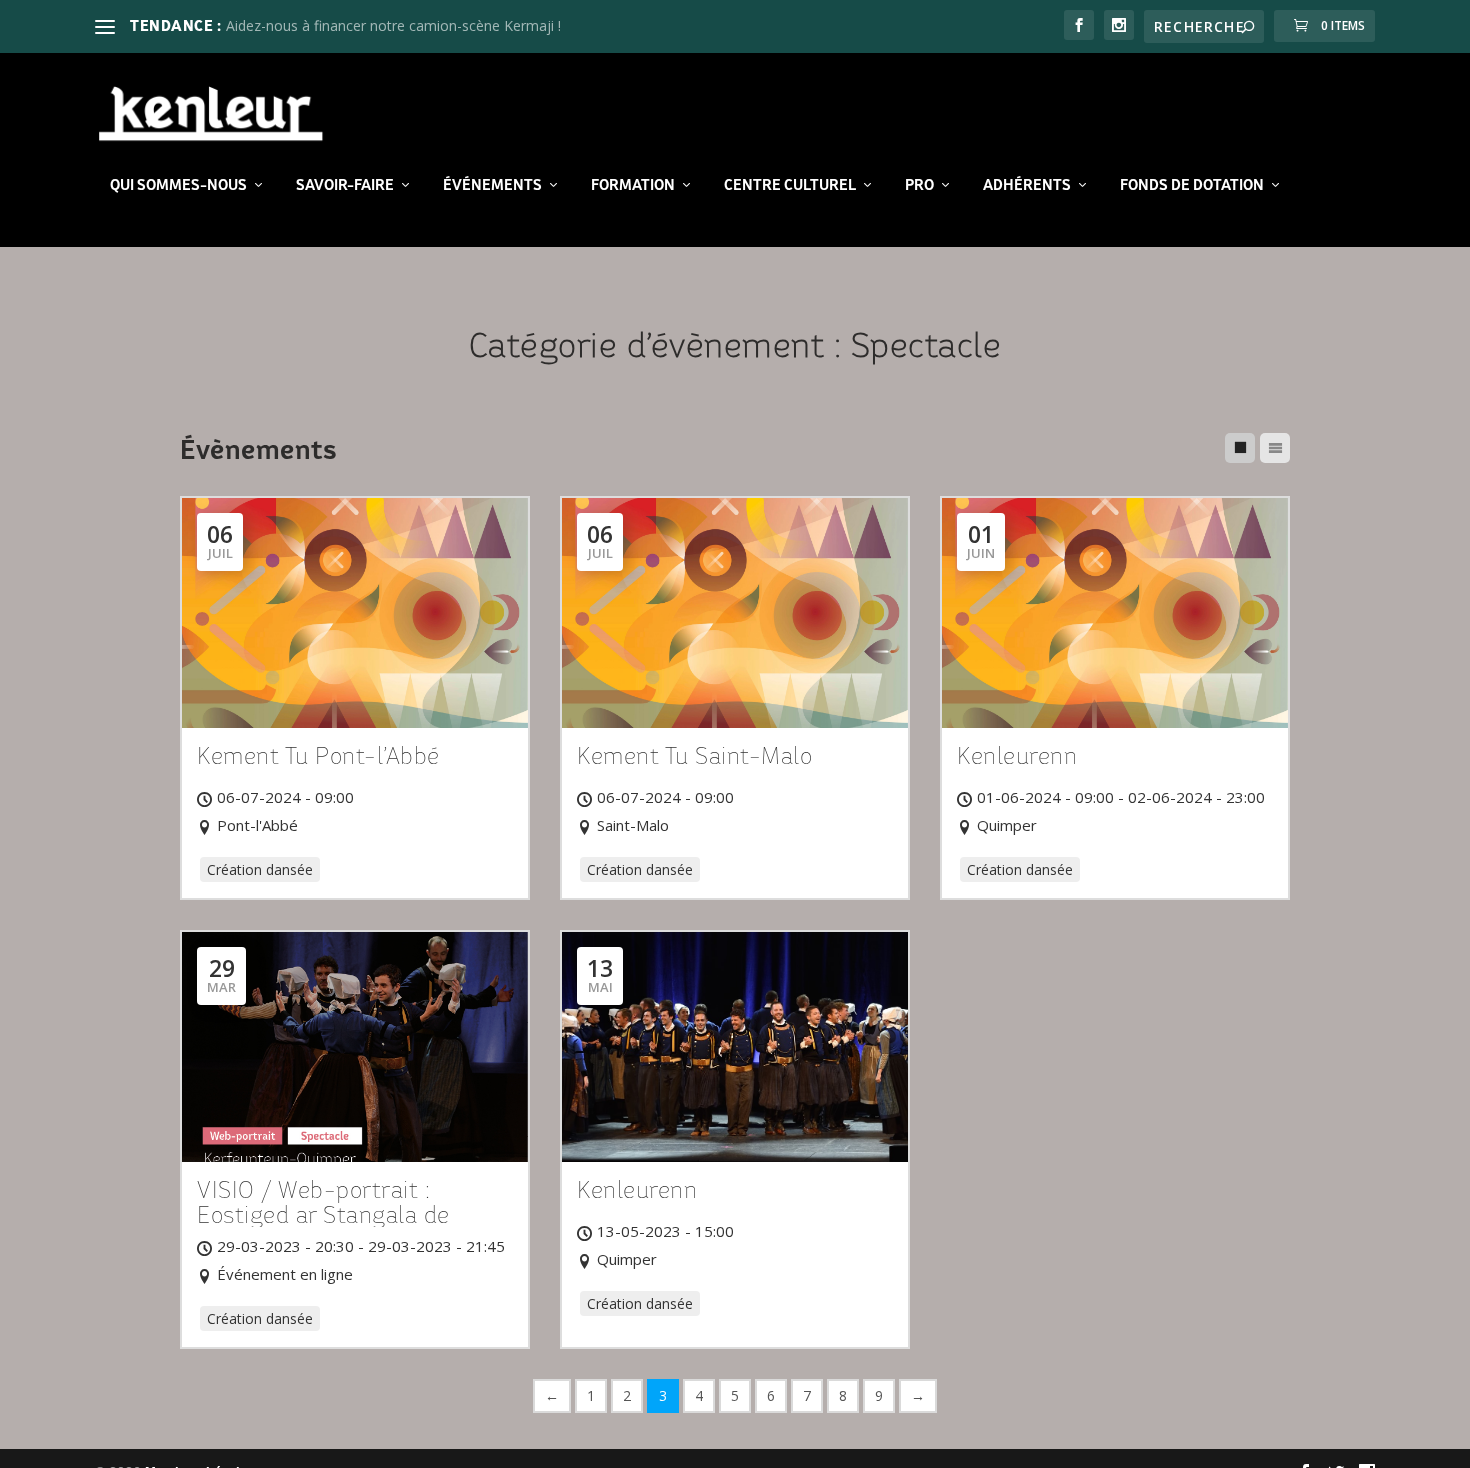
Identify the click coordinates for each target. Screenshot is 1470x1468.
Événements (492, 185)
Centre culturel (790, 185)
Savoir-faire (345, 185)
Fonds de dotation (1192, 185)
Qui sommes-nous (178, 185)
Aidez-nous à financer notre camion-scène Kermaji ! (393, 25)
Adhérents (1027, 185)
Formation (633, 185)
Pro (919, 185)
